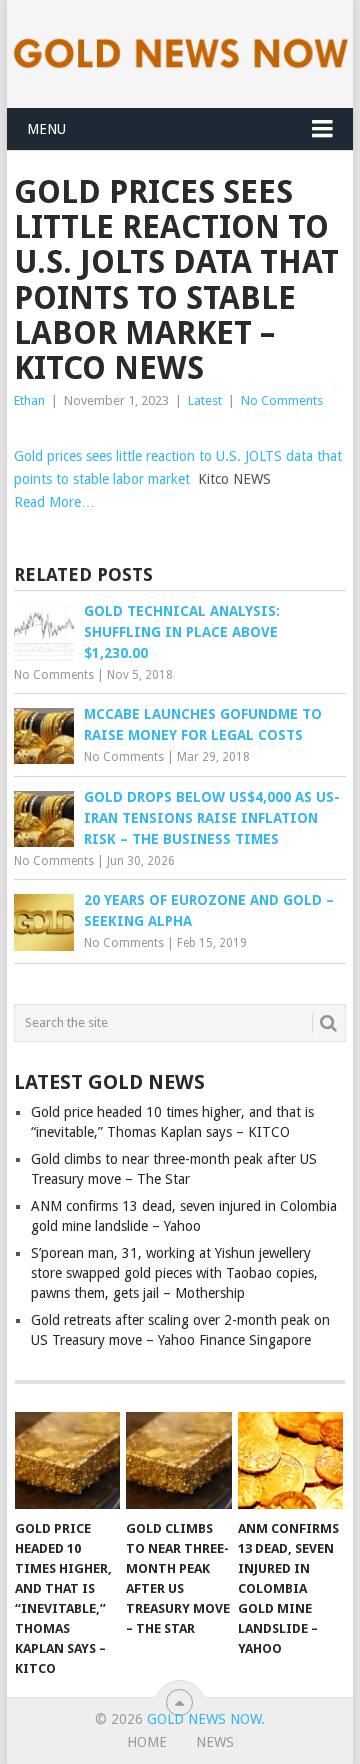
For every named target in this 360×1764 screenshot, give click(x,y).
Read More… (54, 502)
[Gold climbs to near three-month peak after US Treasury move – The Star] (178, 1461)
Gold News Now (204, 1719)
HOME (147, 1742)
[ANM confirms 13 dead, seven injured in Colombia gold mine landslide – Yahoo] (290, 1461)
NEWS (215, 1742)
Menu (46, 129)
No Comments (282, 400)
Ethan (29, 400)
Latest (205, 400)
